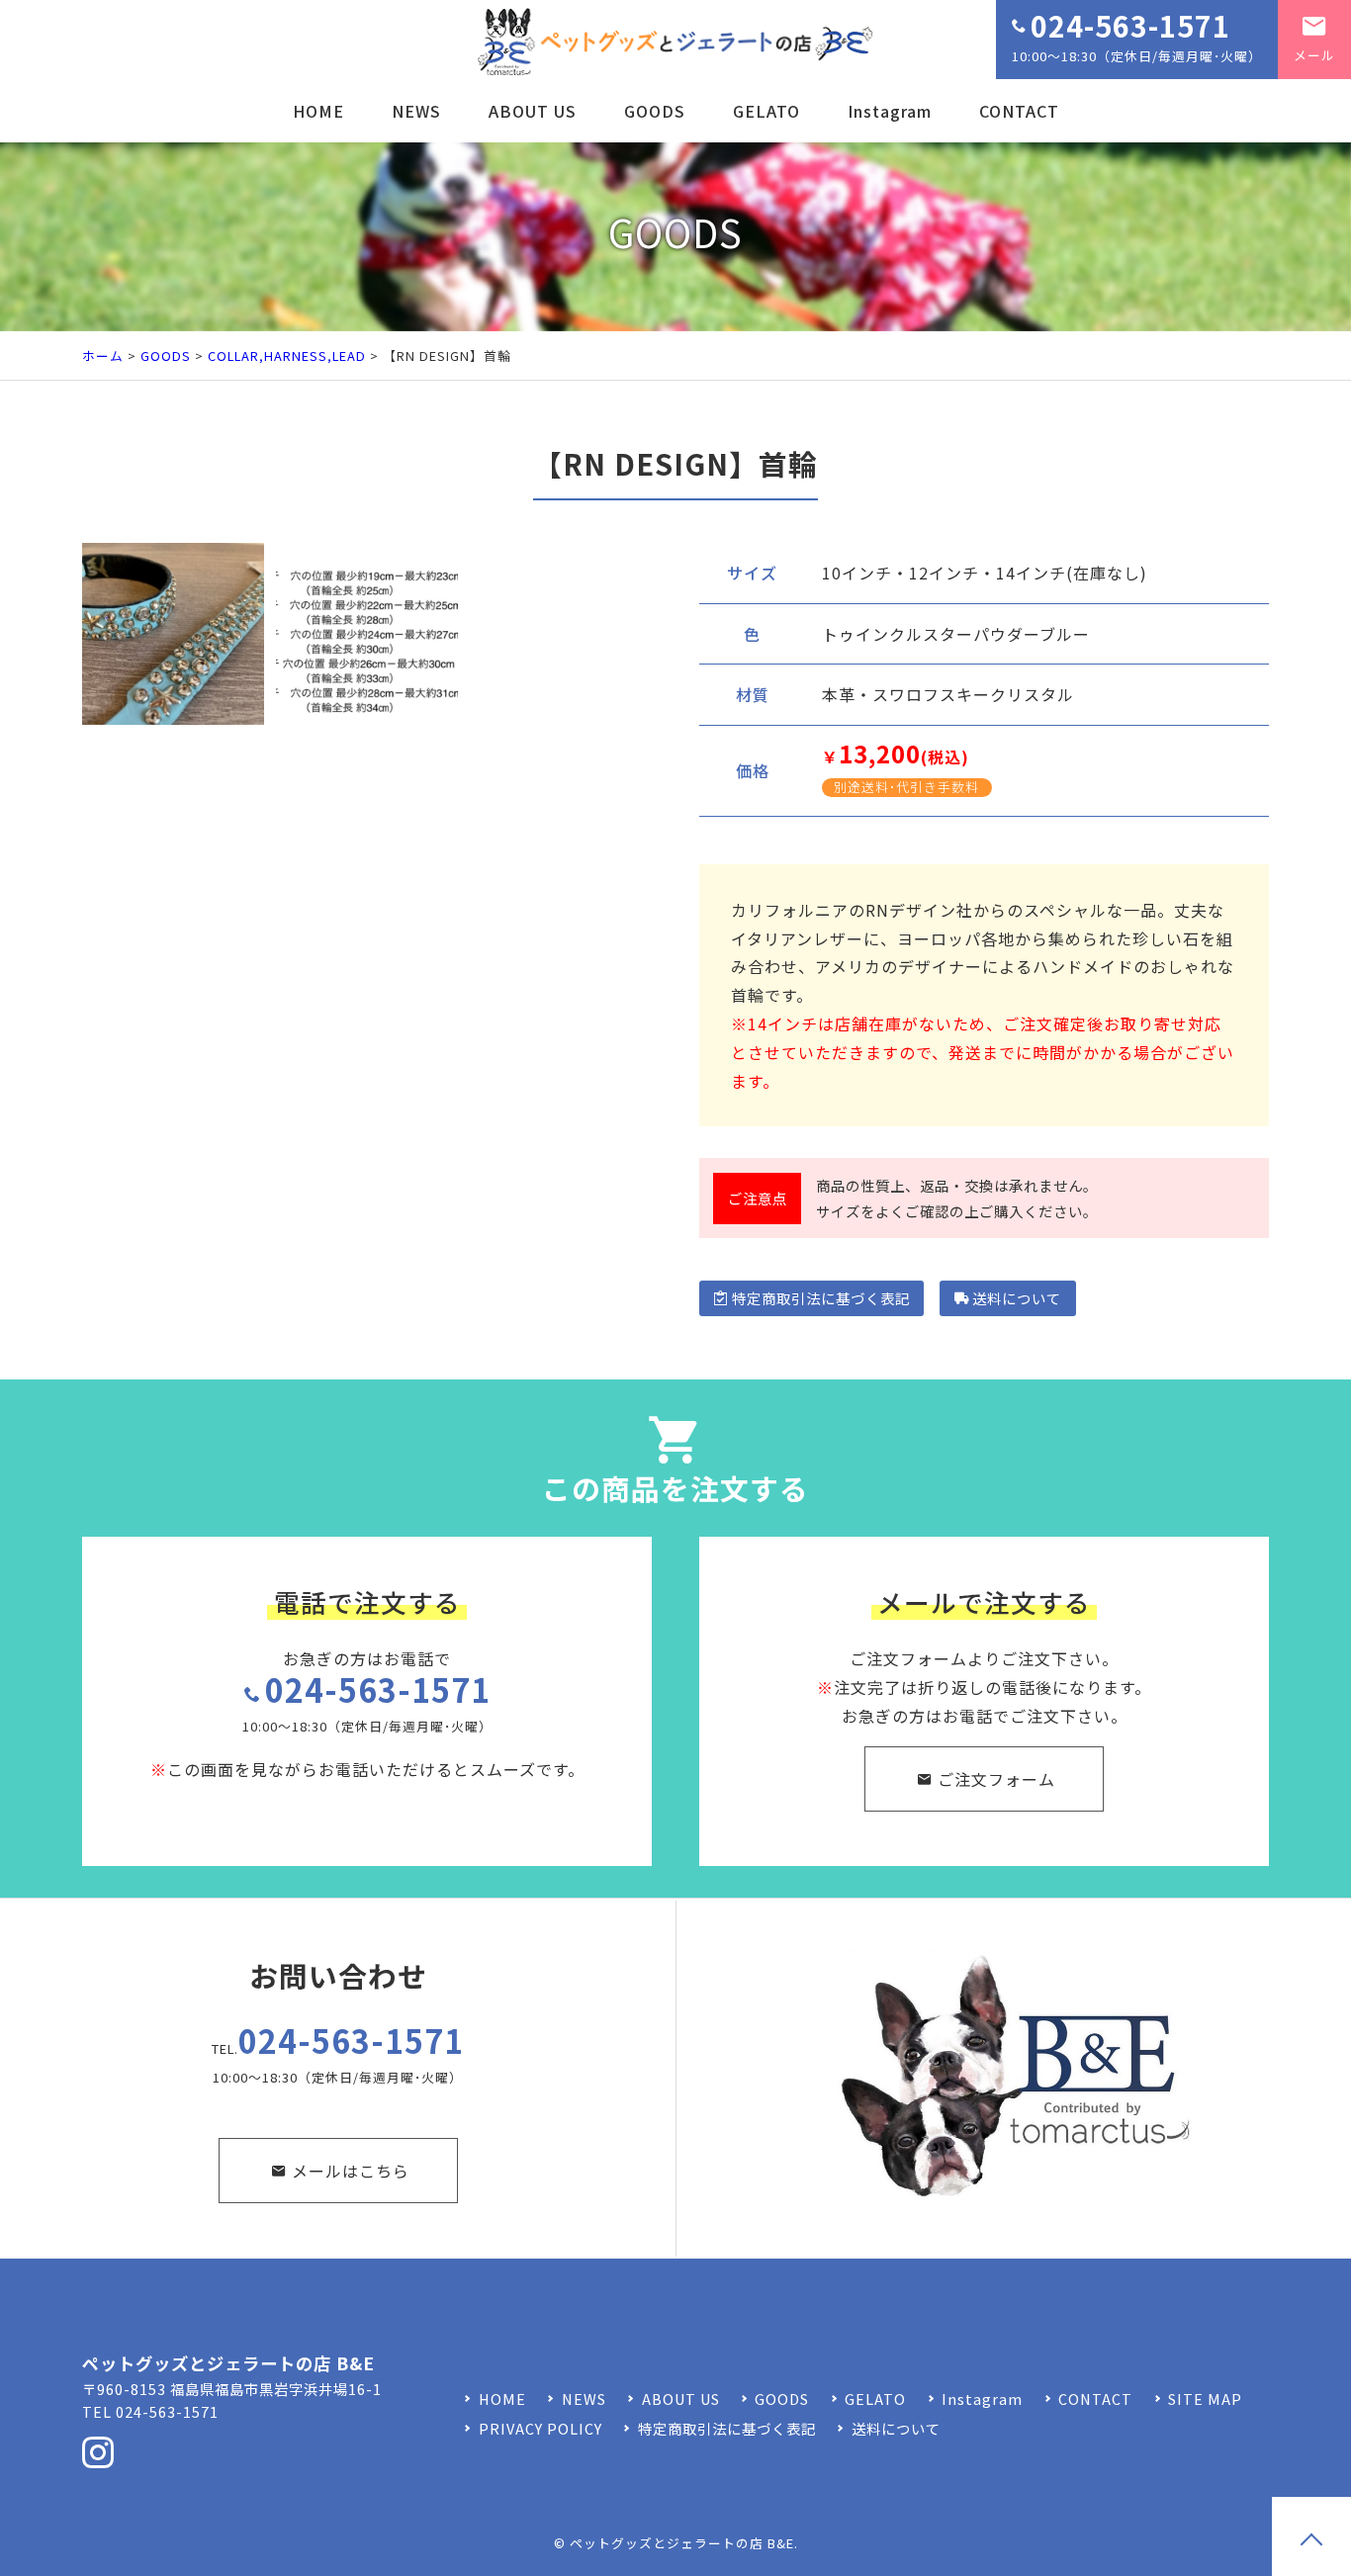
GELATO (766, 111)
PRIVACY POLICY (540, 2428)
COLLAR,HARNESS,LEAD (287, 355)
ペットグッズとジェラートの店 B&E (682, 2543)
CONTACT (1019, 111)
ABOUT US (533, 111)
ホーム (103, 355)
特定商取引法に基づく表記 (821, 1298)
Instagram (890, 111)
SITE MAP (1205, 2398)
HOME (318, 111)
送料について (1017, 1298)
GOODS (655, 111)
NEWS (416, 111)
